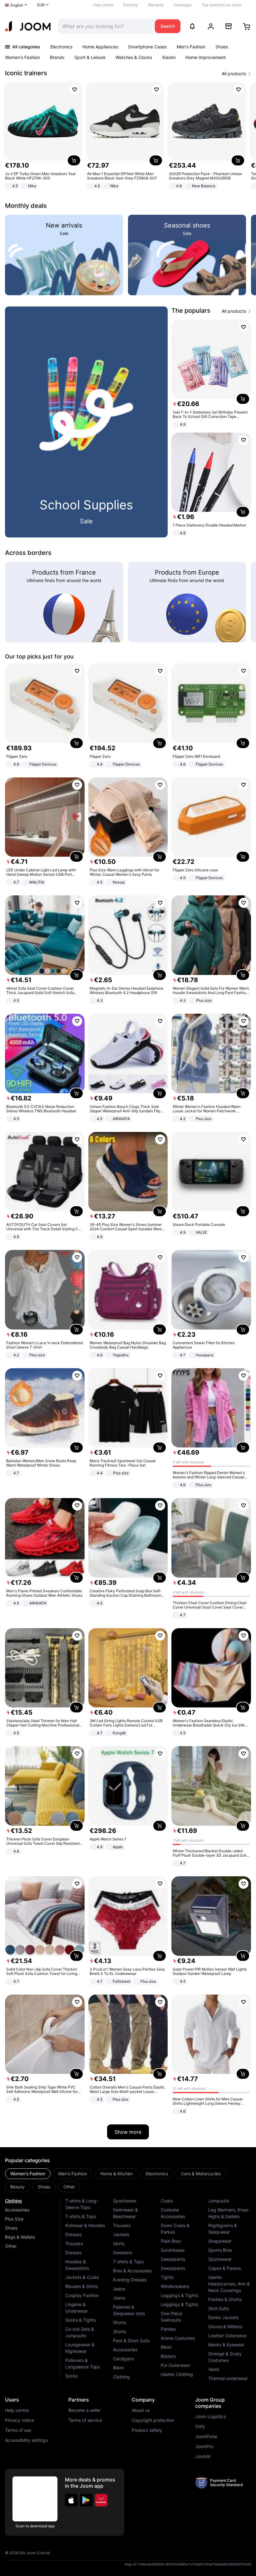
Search (168, 26)
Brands (57, 57)
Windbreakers (175, 2286)
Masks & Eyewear (226, 2345)
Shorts (120, 2322)
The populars (191, 311)
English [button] (17, 5)
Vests (214, 2369)
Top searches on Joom (221, 5)
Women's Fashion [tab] (28, 2174)
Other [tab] (69, 2187)
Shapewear (220, 2241)
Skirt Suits (219, 2308)
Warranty (156, 5)
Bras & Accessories (132, 2271)
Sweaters (123, 2253)
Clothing (13, 2201)
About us (141, 2410)
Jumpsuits (219, 2201)
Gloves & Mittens (225, 2326)
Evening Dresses (130, 2280)
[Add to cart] (74, 160)
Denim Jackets (223, 2317)
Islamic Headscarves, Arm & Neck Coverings (229, 2284)
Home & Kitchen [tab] (116, 2174)
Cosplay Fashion (82, 2295)
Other (11, 2246)
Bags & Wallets (20, 2237)
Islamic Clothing (177, 2374)
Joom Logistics (210, 2417)
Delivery (131, 5)
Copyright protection (153, 2420)
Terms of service (85, 2420)
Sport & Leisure (90, 57)
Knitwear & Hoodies (85, 2225)
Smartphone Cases (147, 47)
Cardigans (123, 2359)
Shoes (222, 47)
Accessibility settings (26, 2440)
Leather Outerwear (227, 2336)
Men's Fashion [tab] (73, 2174)
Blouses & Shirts (81, 2286)
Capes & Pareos (224, 2268)
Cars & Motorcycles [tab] (201, 2174)
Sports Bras (220, 2250)
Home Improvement (206, 57)
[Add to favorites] (75, 90)
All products (234, 74)
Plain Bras (171, 2241)
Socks (71, 2376)
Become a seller (84, 2410)
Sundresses (173, 2250)
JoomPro (204, 2446)
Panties (168, 2329)
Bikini (118, 2368)
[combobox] (105, 26)
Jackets (121, 2234)
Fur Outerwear (175, 2365)
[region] (128, 136)
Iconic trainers (26, 73)
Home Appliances (100, 47)
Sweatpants (173, 2259)
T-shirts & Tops (81, 2216)
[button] (71, 2500)
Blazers (168, 2356)
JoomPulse (206, 2436)
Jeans (119, 2289)
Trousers (74, 2243)
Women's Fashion (22, 57)
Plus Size (14, 2219)
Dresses (73, 2234)
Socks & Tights (81, 2320)
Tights (167, 2277)
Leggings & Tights (179, 2295)
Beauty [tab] (17, 2187)
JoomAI (203, 2456)
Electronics (61, 47)
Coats (167, 2201)
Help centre (103, 5)
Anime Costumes (178, 2338)
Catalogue (183, 5)
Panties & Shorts (225, 2299)
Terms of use (18, 2430)
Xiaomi (169, 57)
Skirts (119, 2243)
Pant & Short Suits (131, 2341)
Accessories (17, 2210)
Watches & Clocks (134, 57)
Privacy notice (20, 2420)
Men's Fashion (191, 47)
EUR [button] (41, 5)
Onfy (200, 2427)
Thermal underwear (228, 2378)
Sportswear (125, 2201)
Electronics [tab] (157, 2174)
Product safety (147, 2430)
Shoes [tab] (44, 2187)
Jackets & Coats (82, 2277)
